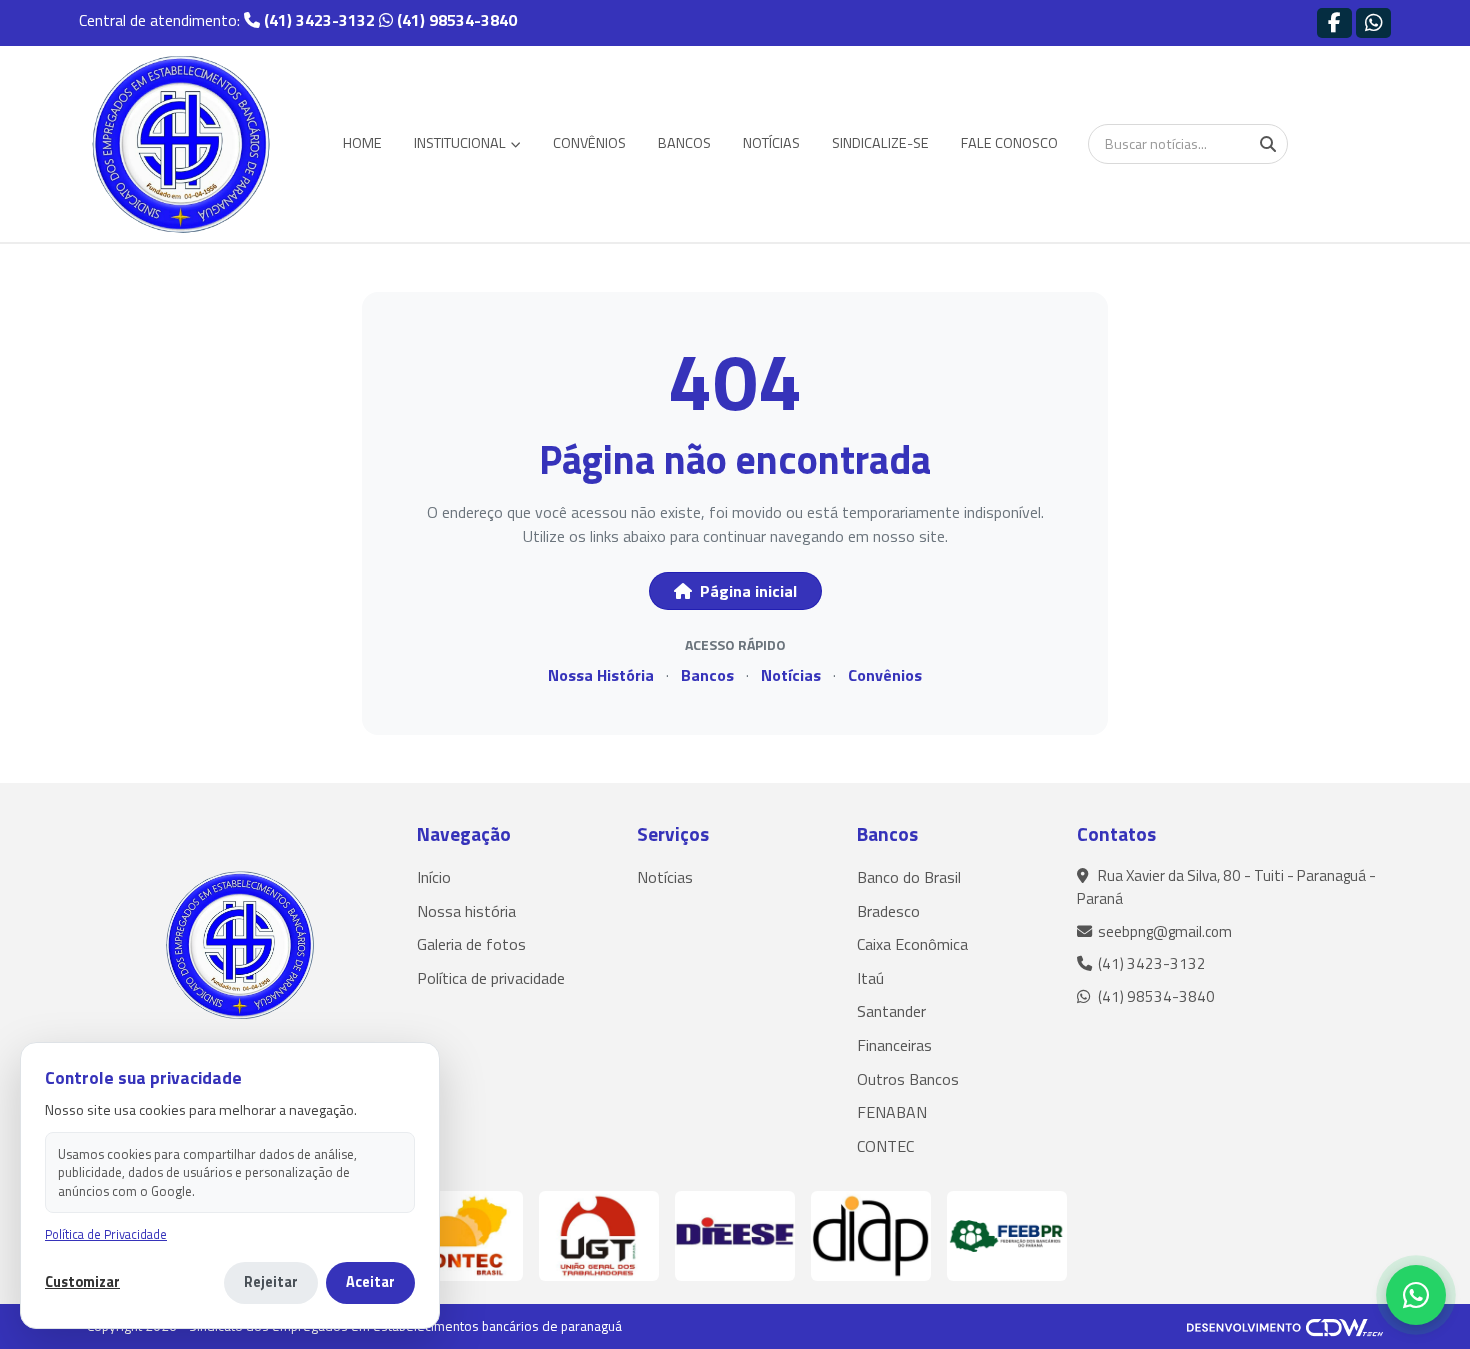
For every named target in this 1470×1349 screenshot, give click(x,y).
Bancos (707, 675)
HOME (362, 143)
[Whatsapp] (1373, 22)
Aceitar (370, 1282)
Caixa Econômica (912, 944)
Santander (891, 1011)
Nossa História (601, 675)
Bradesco (888, 911)
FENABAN (892, 1112)
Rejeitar (271, 1282)
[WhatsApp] (1416, 1295)
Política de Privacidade (106, 1234)
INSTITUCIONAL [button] (461, 143)
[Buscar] (1268, 144)
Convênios (885, 675)
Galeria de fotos (471, 944)
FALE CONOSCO (1009, 143)
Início (434, 877)
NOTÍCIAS (771, 143)
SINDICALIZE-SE (880, 143)
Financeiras (894, 1045)
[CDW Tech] (1285, 1326)
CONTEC (885, 1146)
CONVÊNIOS (589, 143)
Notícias (791, 675)
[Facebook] (1334, 22)
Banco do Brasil (909, 877)
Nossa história (466, 911)
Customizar (82, 1282)
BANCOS (684, 143)
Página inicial (746, 591)
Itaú (870, 978)
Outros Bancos (908, 1079)
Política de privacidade (491, 978)
